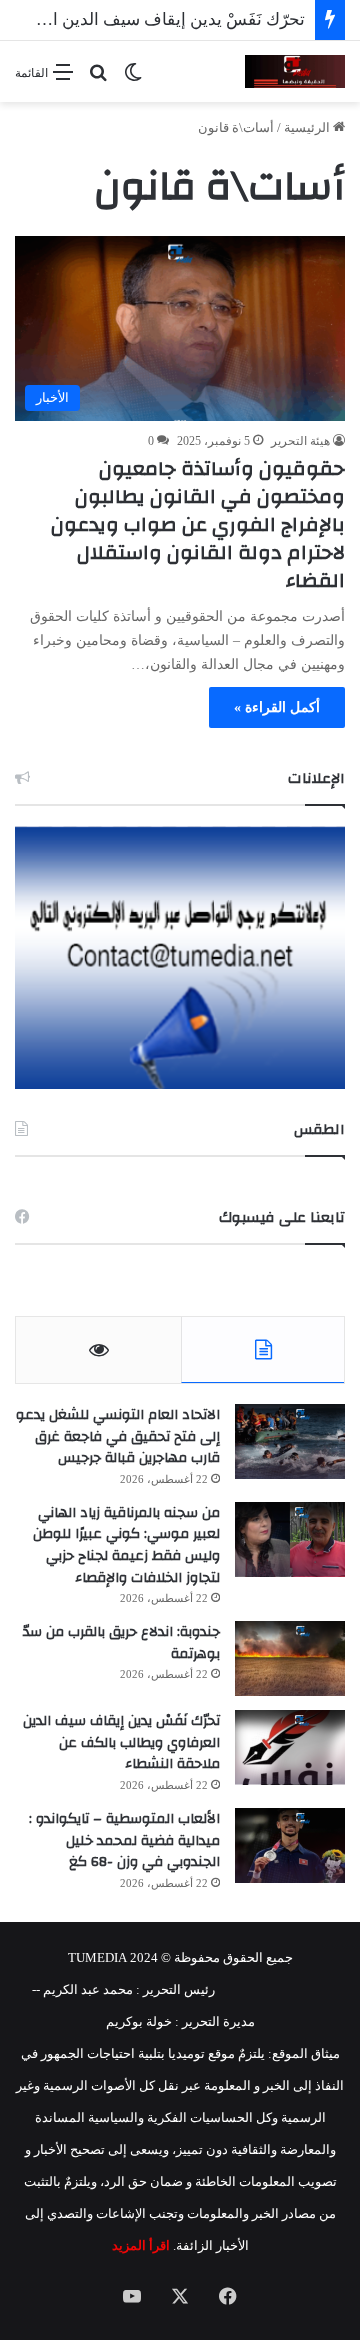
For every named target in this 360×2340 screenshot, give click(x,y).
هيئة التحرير (300, 441)
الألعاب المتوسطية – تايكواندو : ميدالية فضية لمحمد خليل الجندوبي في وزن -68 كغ (124, 1840)
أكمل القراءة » (277, 707)
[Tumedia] (295, 71)
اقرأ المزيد (141, 2245)
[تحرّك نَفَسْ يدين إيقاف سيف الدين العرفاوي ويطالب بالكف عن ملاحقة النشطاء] (290, 1747)
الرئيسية (308, 127)
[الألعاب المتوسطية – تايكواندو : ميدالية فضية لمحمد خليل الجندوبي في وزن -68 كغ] (290, 1845)
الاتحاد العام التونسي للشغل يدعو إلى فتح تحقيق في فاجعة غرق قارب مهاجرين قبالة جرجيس (118, 1436)
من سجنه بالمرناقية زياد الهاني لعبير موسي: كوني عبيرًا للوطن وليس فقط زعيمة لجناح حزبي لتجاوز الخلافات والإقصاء (126, 1545)
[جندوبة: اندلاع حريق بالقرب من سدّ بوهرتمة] (290, 1658)
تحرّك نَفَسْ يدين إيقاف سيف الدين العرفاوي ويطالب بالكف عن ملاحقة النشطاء (121, 1742)
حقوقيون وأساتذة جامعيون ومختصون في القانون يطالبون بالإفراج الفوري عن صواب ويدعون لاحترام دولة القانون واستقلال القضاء (198, 524)
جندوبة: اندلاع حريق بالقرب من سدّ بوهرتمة (121, 1643)
